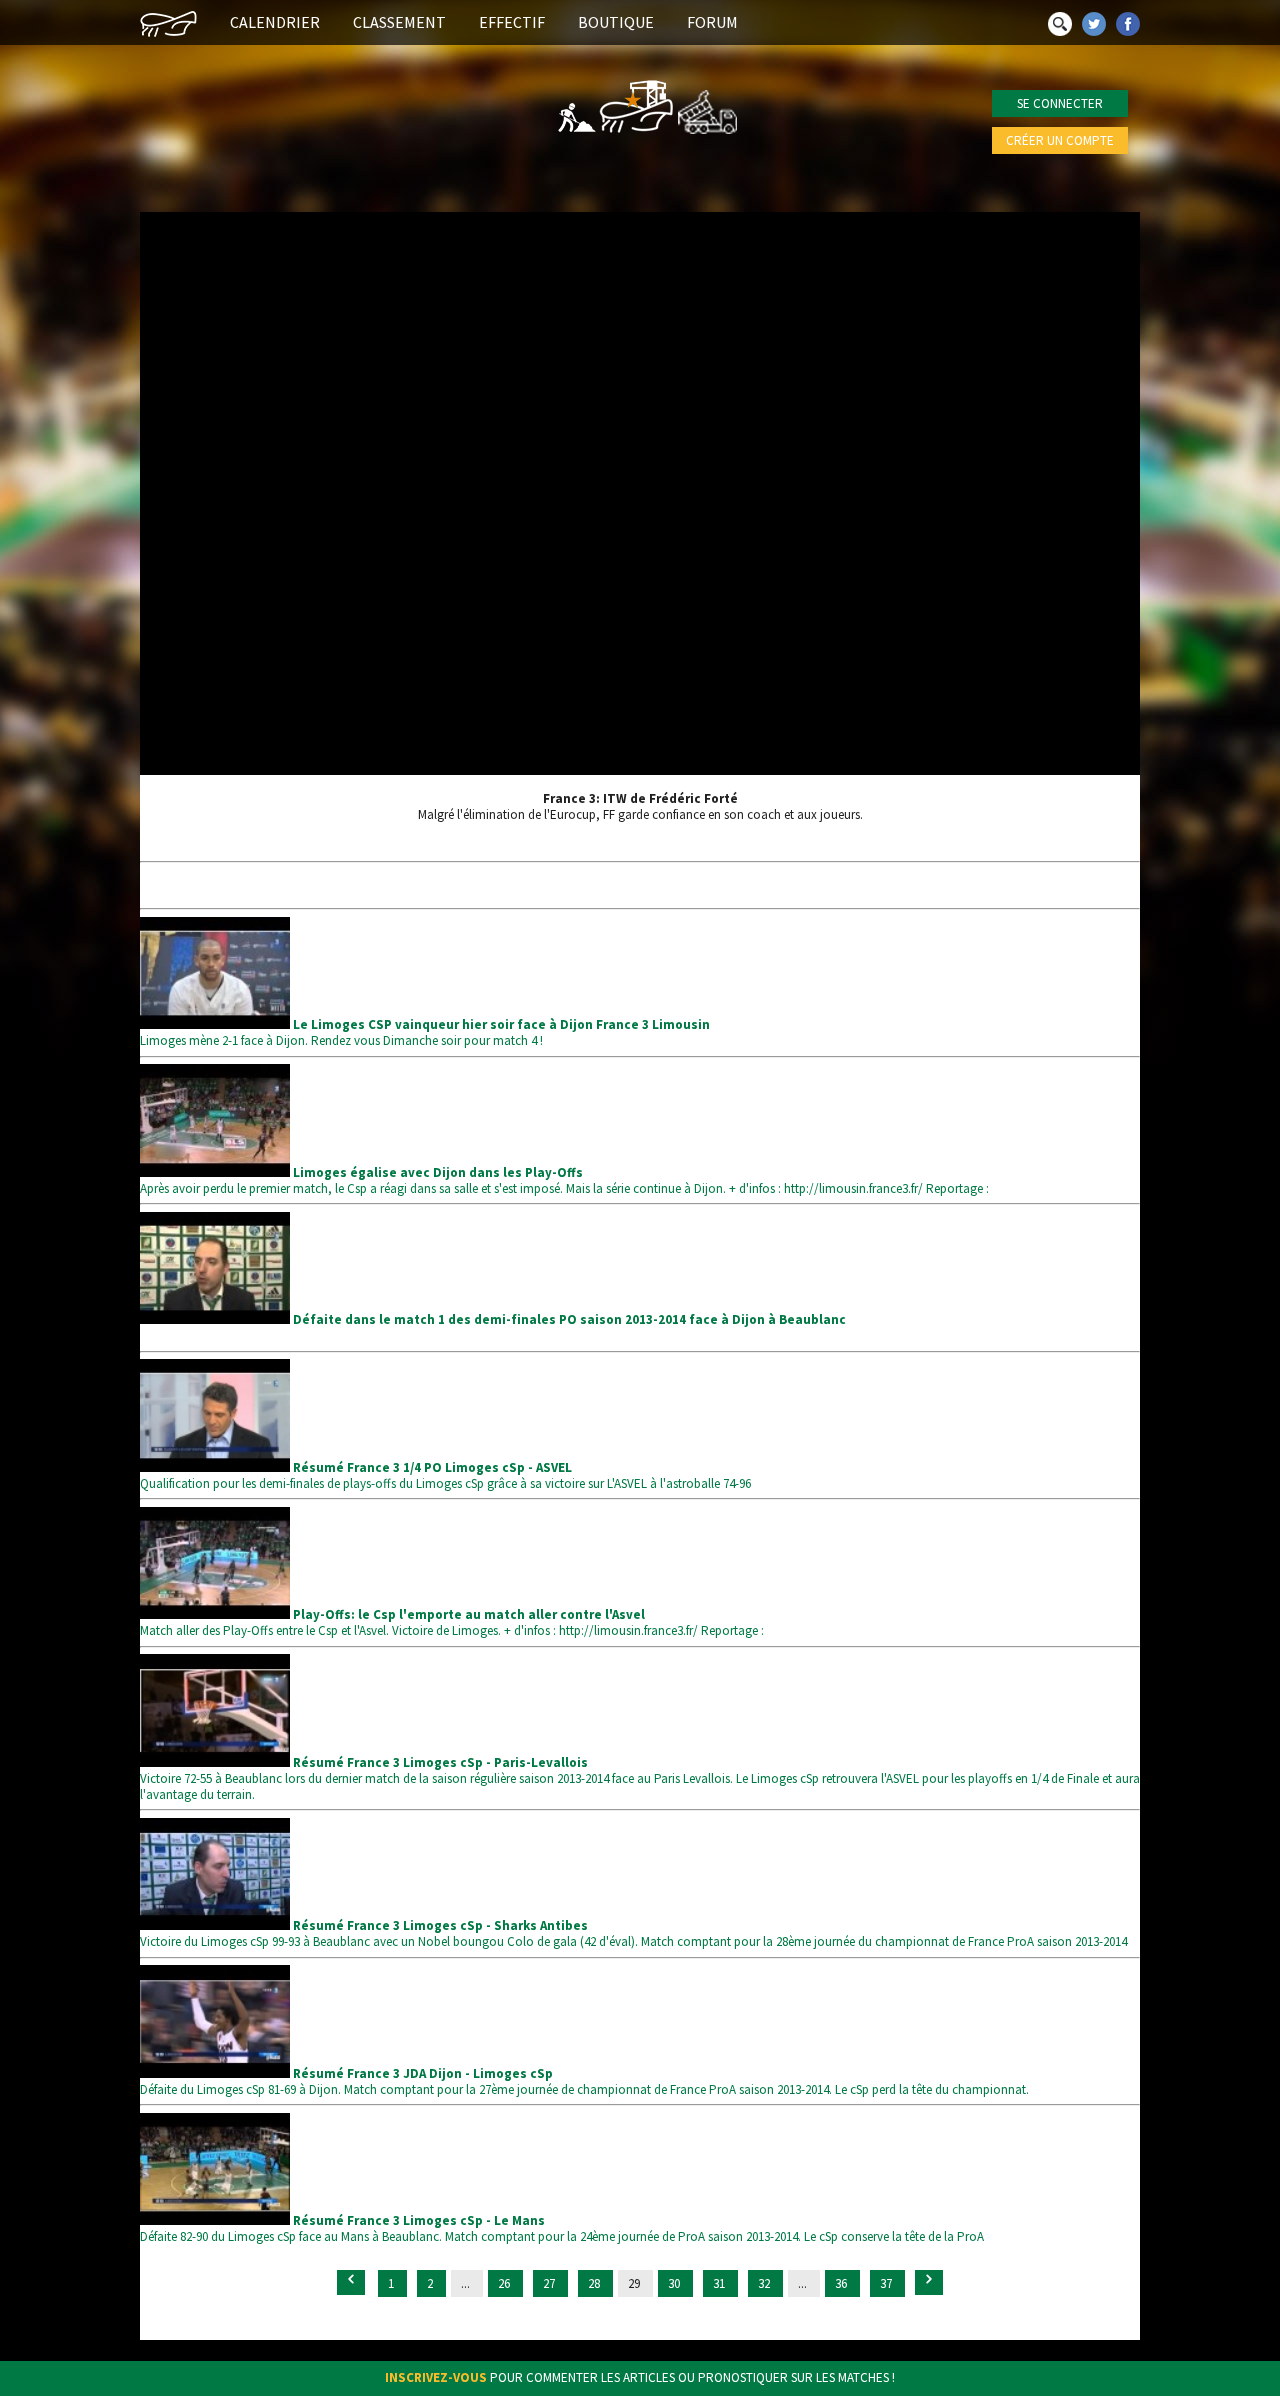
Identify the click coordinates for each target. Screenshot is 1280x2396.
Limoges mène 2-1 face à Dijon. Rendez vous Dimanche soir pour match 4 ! (425, 1032)
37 (887, 2283)
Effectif (512, 22)
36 (842, 2283)
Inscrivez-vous (436, 2377)
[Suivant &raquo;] (929, 2282)
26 (505, 2283)
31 (720, 2283)
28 (595, 2283)
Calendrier (275, 22)
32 (765, 2283)
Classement (399, 22)
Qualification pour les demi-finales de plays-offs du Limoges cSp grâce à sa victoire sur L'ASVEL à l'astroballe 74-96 (445, 1475)
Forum (712, 22)
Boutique (616, 22)
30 (675, 2283)
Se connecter (1060, 103)
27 (550, 2283)
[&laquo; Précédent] (351, 2282)
